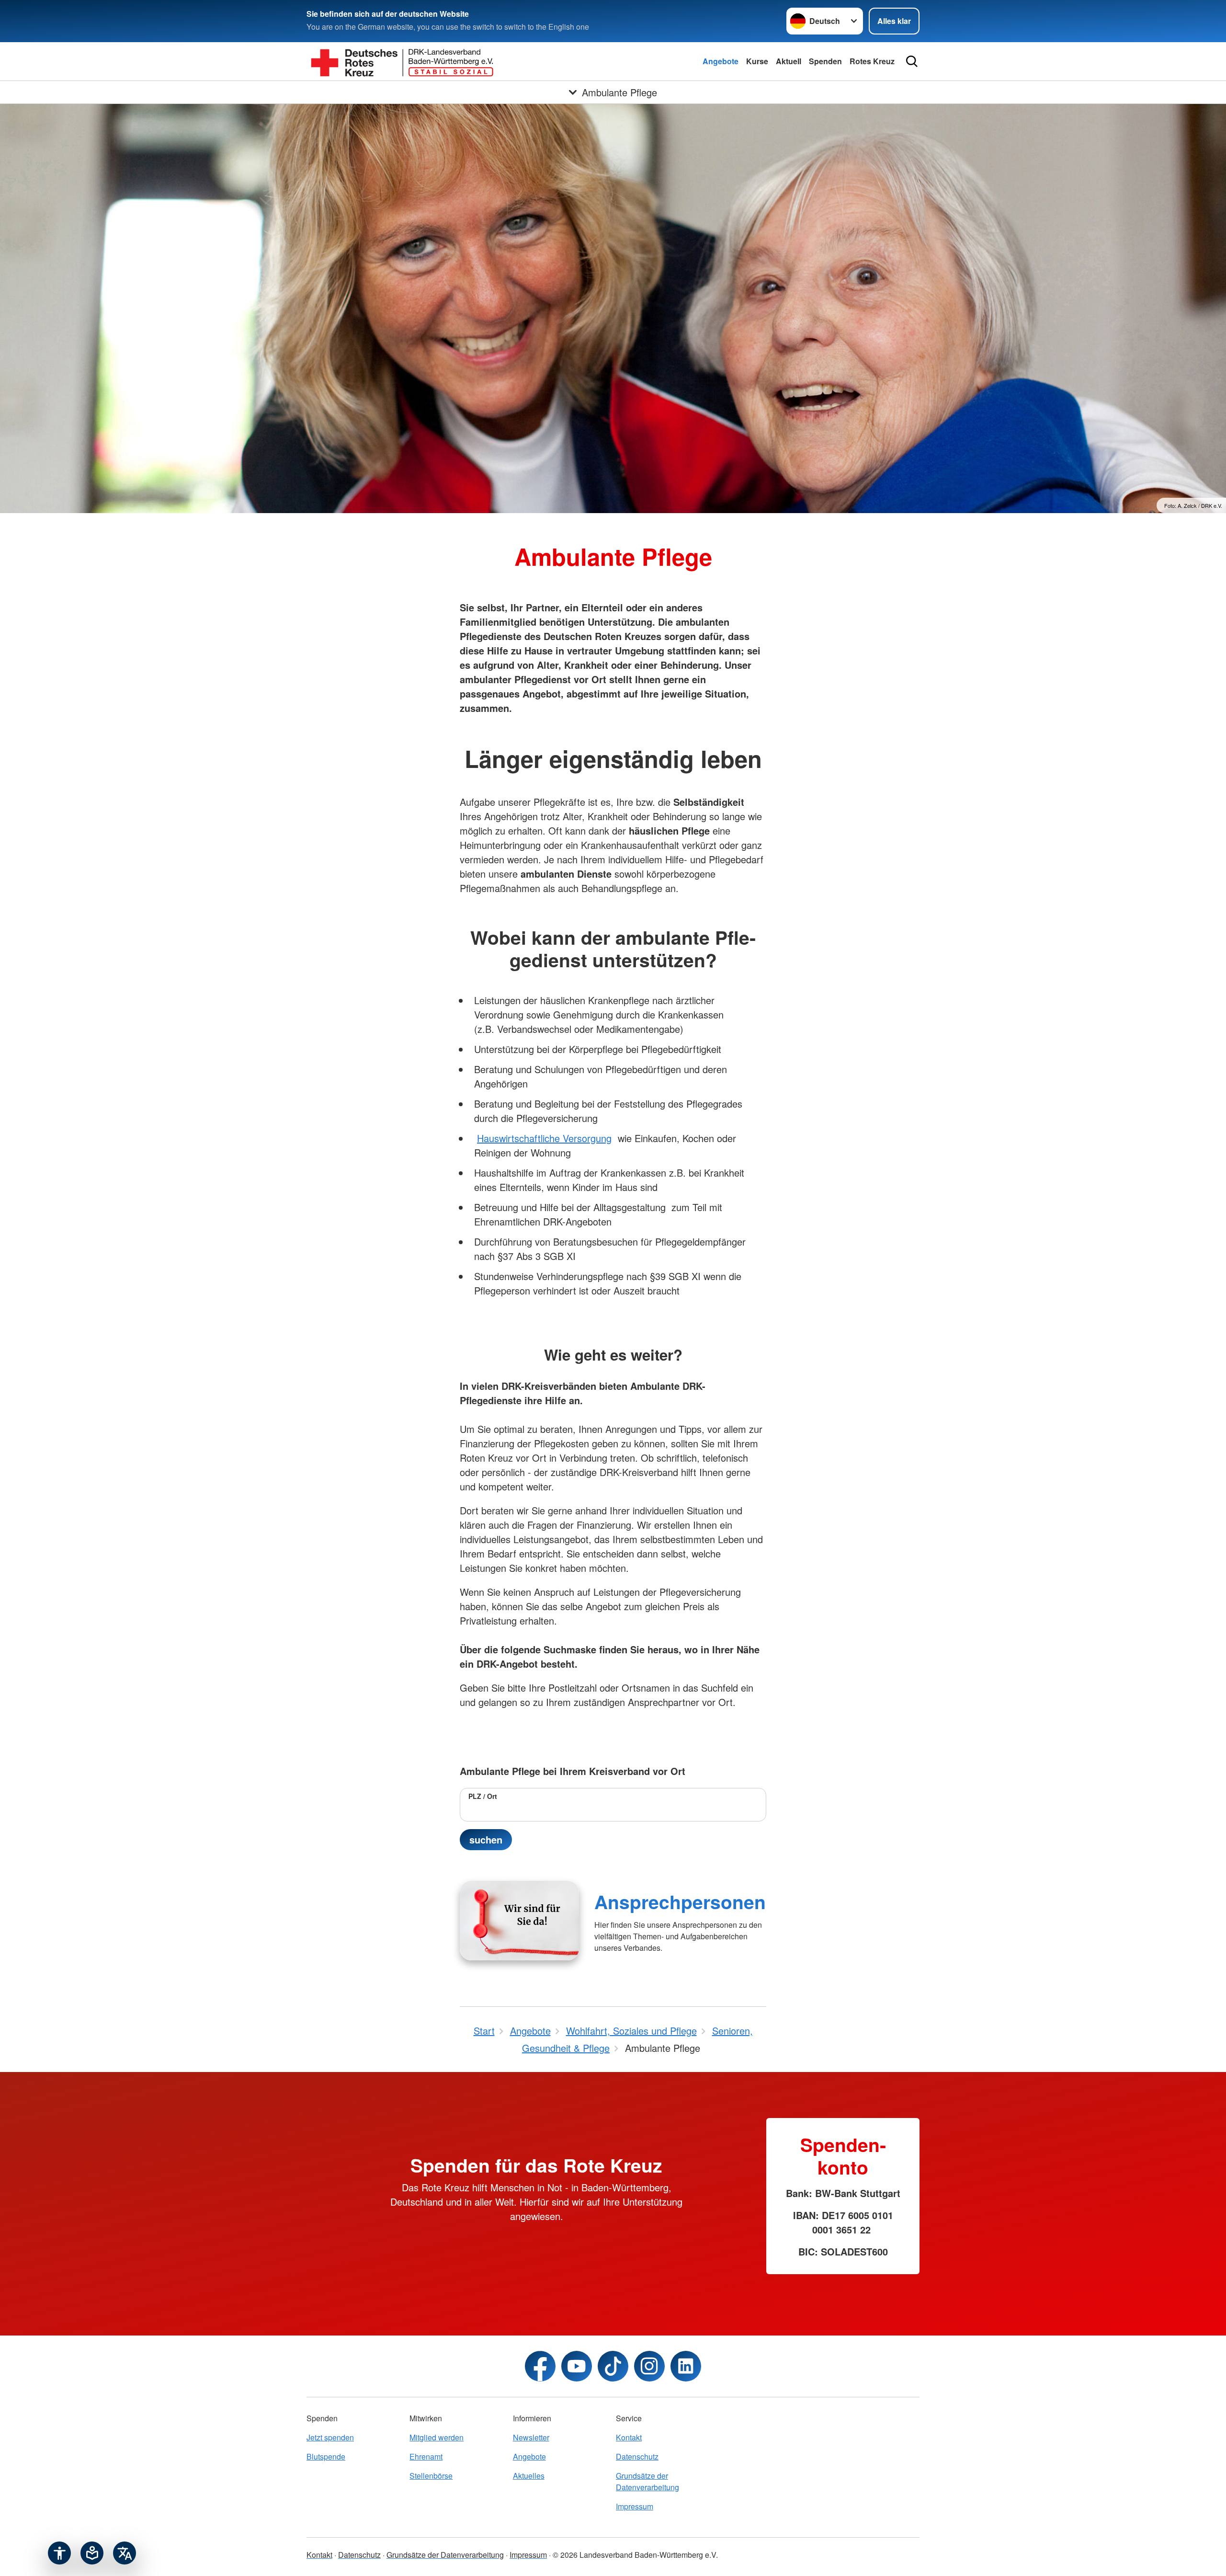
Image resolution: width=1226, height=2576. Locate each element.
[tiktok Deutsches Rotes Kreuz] (613, 2366)
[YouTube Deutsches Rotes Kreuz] (577, 2366)
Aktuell (789, 61)
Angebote (721, 61)
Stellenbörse (431, 2476)
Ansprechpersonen (680, 1901)
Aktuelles (529, 2476)
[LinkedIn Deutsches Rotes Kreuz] (686, 2366)
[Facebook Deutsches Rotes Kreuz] (540, 2366)
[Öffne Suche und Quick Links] (912, 61)
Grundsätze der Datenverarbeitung (647, 2481)
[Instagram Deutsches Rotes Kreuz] (649, 2366)
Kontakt (629, 2437)
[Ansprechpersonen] (519, 1921)
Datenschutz (637, 2456)
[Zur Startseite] (402, 61)
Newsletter (531, 2437)
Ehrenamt (426, 2456)
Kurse (757, 61)
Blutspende (326, 2456)
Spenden (825, 61)
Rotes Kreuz (872, 61)
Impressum (635, 2506)
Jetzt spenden (330, 2437)
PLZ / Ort (483, 1796)
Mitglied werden (437, 2437)
